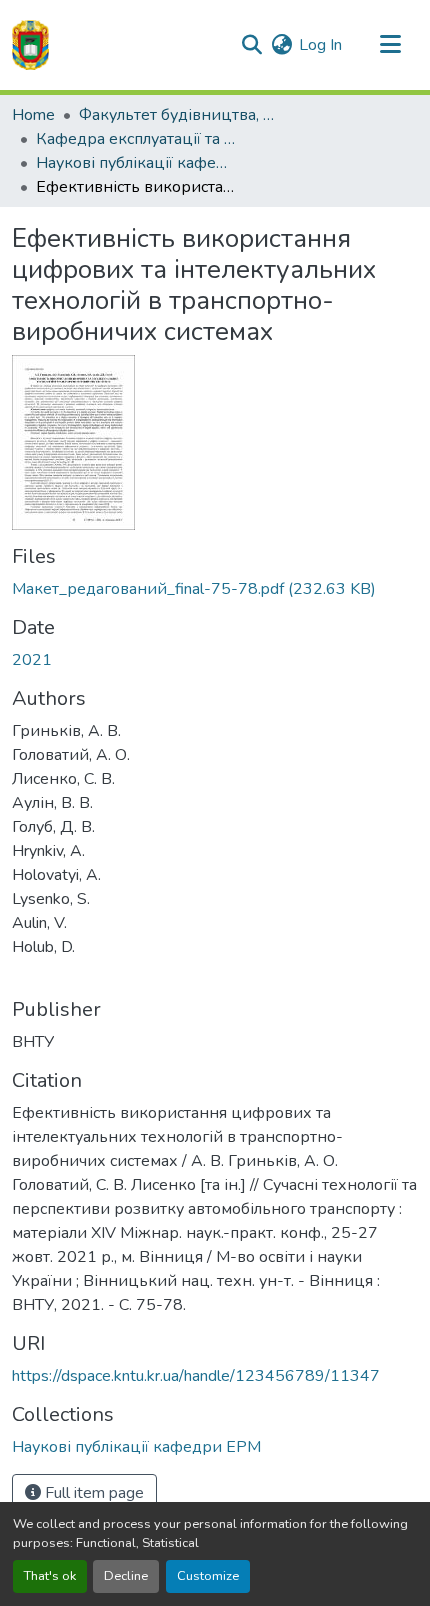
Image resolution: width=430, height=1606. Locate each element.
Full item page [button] (92, 1493)
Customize (208, 1576)
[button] (30, 45)
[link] (215, 589)
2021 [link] (32, 660)
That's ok (50, 1576)
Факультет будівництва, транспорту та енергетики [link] (179, 115)
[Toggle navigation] (390, 45)
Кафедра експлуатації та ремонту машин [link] (136, 139)
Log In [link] (320, 45)
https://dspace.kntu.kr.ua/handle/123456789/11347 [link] (196, 1376)
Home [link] (33, 115)
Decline (126, 1576)
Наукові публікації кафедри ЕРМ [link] (136, 163)
